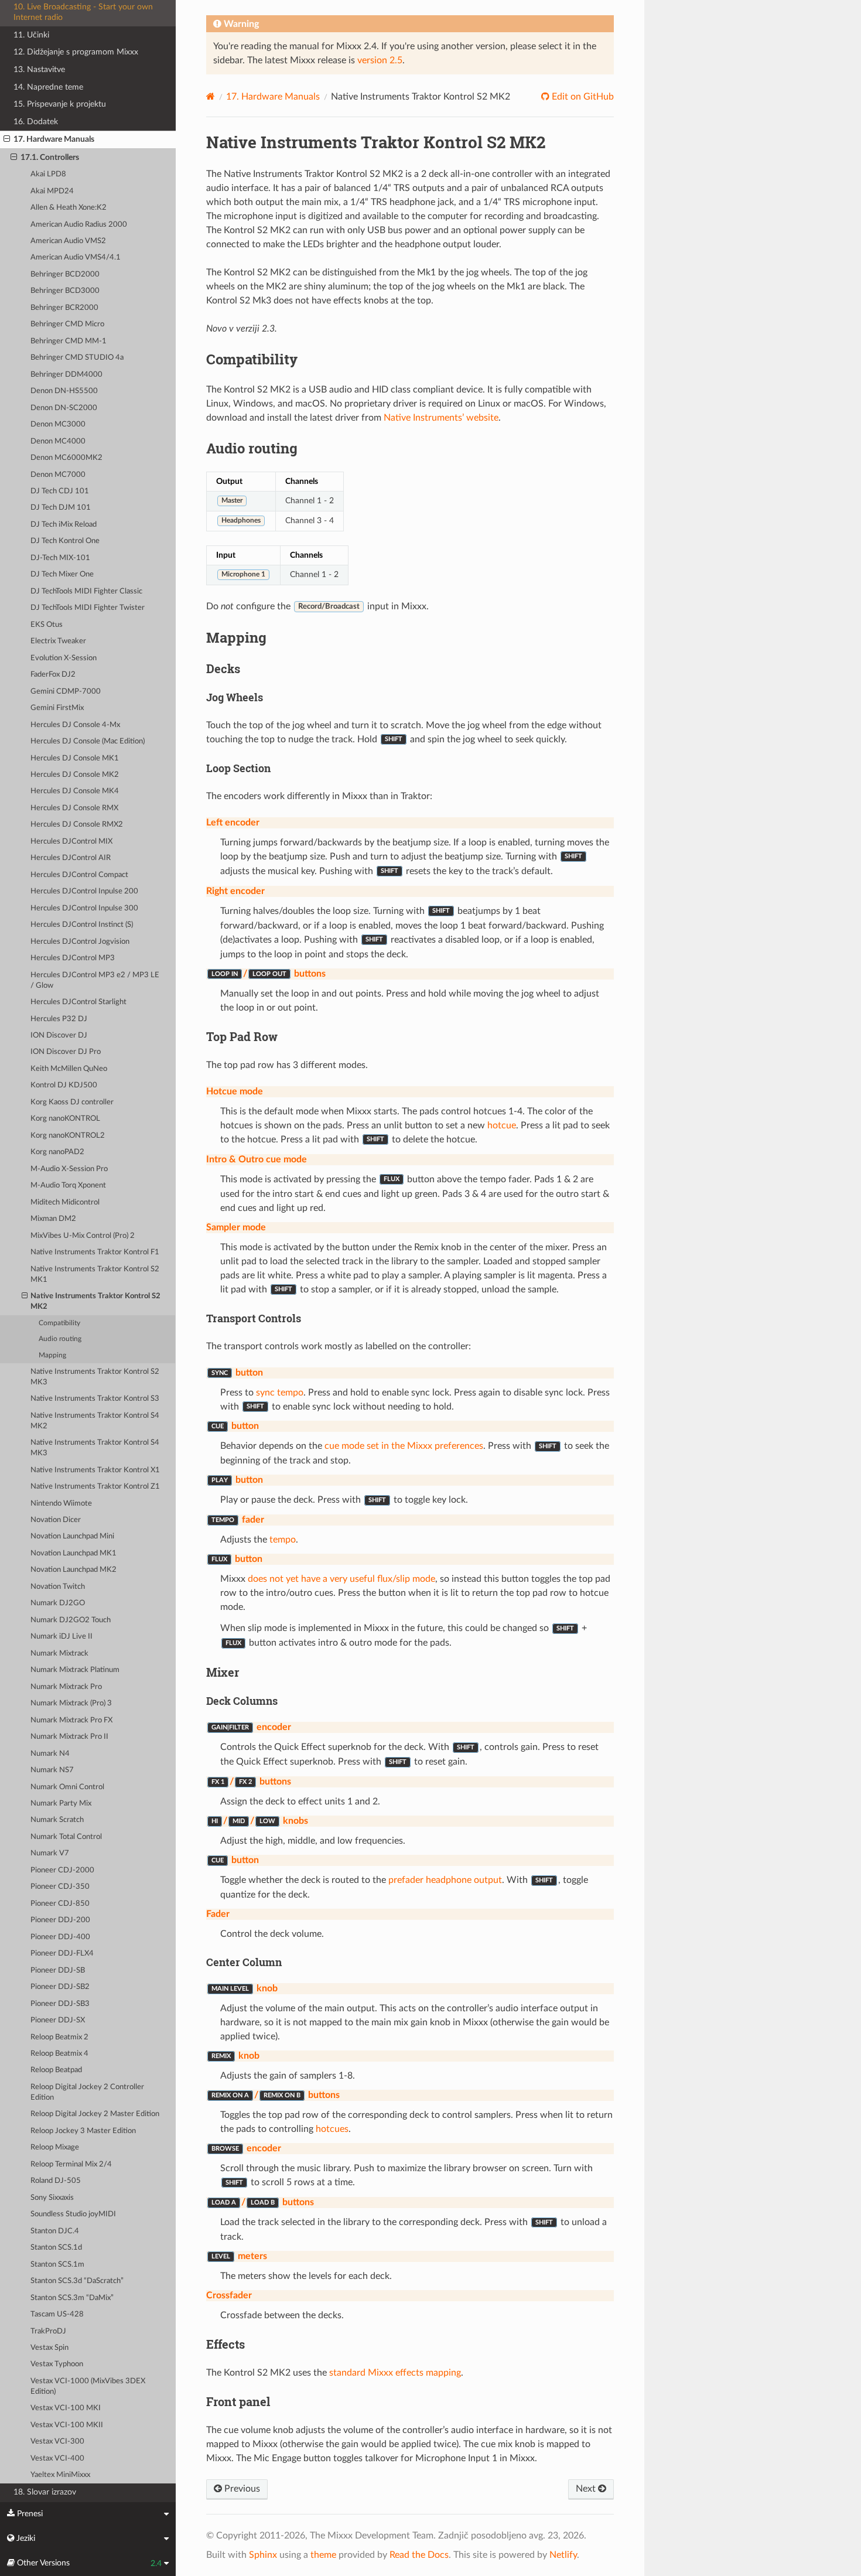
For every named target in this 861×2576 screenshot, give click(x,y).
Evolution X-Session (64, 658)
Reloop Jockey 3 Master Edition (83, 2131)
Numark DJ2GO (58, 1603)
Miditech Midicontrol (65, 1202)
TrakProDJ (48, 2331)
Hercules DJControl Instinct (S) (82, 925)
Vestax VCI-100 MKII (67, 2425)
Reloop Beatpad (56, 2070)
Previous (241, 2489)
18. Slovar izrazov (45, 2492)
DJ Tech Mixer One (62, 574)
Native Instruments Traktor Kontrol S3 (95, 1399)
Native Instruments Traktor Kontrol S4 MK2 (95, 1421)
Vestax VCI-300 (57, 2442)
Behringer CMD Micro (67, 324)
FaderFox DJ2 (53, 675)
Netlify (563, 2555)
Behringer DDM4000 (66, 375)
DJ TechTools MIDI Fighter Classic (86, 591)
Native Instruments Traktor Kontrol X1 (95, 1470)
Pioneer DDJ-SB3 (60, 2004)
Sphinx (263, 2555)
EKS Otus (47, 625)
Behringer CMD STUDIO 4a (77, 358)
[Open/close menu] (7, 139)
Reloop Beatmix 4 (59, 2054)
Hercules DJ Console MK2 (75, 775)
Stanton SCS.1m (57, 2265)
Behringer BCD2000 (65, 274)
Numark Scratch (57, 1820)
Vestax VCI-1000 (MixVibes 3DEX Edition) (88, 2386)
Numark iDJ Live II (61, 1637)
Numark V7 (50, 1853)
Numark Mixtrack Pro (66, 1687)
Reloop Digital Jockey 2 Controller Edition (87, 2092)
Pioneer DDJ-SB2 (60, 1987)
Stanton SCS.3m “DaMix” (72, 2298)
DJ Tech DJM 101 (61, 508)
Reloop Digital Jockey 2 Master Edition (95, 2114)
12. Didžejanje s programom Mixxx (76, 52)
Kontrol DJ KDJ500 (64, 1085)
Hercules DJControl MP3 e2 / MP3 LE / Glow (95, 980)
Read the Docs (419, 2555)
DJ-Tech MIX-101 (60, 558)
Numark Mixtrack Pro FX (71, 1720)
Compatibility (59, 1323)
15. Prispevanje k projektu (60, 104)
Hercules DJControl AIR (71, 858)
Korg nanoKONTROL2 (68, 1136)
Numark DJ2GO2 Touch (71, 1620)
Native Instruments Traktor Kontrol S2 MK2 (95, 1301)
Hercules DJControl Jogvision (80, 942)
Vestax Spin (49, 2348)
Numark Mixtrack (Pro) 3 (71, 1703)
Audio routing (60, 1339)
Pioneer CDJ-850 (60, 1904)
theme (323, 2555)
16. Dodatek (36, 122)
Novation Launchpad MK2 (74, 1570)
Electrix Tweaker (58, 641)
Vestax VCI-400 (57, 2459)
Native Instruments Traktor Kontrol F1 (95, 1252)
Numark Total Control (66, 1837)
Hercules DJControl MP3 (73, 958)
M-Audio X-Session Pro (69, 1169)
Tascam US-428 (57, 2314)
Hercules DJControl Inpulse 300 (84, 908)
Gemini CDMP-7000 (66, 692)
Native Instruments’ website (441, 418)
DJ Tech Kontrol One (65, 541)
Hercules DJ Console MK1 (75, 758)
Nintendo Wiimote (61, 1504)
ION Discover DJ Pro (66, 1052)
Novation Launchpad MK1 (74, 1553)
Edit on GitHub (582, 97)
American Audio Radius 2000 (79, 225)
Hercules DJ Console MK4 (75, 791)
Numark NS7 (52, 1770)
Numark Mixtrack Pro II (69, 1737)
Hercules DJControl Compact (79, 875)
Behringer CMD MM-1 (69, 341)
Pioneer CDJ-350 (60, 1887)
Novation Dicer (56, 1520)
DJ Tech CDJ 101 (60, 491)
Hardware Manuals (273, 97)
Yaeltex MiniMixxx (60, 2475)
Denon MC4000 (58, 441)
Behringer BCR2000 (64, 308)
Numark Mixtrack (59, 1654)
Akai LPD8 (48, 174)
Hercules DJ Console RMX (74, 808)
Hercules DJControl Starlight (78, 1002)
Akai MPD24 (52, 191)
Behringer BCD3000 (65, 291)
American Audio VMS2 (68, 241)
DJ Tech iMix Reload (64, 525)
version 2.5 (380, 60)
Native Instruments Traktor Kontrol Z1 (95, 1487)
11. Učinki (31, 35)
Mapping (52, 1355)
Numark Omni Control (67, 1787)
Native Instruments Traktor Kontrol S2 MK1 (95, 1275)
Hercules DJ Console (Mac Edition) (88, 741)
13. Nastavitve (39, 69)
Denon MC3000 (58, 424)
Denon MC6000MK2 (66, 458)
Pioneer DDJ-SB (58, 1971)
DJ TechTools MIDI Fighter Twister (88, 608)
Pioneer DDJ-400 (60, 1937)
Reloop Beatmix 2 (59, 2037)
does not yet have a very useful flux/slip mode (341, 1579)
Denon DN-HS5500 (64, 391)
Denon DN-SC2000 (64, 408)
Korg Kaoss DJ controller (72, 1102)
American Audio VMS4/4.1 (76, 257)
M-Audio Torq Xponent (68, 1185)
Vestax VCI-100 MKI (66, 2408)
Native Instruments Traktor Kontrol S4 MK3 (95, 1448)
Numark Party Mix (61, 1804)
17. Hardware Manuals (54, 139)
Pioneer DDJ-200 (60, 1920)
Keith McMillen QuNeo (69, 1069)
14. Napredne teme (48, 87)
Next (587, 2489)
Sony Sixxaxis (52, 2198)
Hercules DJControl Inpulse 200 (84, 891)
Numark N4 (50, 1754)
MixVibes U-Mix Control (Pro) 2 (83, 1236)
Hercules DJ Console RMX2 (77, 825)
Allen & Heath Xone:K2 (69, 208)
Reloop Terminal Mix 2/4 (71, 2164)
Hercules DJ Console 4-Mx (75, 725)
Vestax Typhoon (57, 2364)
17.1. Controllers (50, 157)
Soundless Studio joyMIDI (73, 2214)
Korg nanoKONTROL (65, 1119)
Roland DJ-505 (56, 2181)
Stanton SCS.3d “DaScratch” (77, 2281)
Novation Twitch (58, 1587)
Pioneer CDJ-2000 (62, 1870)
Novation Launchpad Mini (72, 1536)
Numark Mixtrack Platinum (75, 1670)
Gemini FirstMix (57, 708)
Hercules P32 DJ (59, 1019)
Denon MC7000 (58, 475)
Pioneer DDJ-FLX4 (62, 1954)
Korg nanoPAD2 (57, 1152)
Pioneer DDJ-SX (58, 2020)
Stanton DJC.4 (55, 2231)
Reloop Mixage (55, 2147)
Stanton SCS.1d (56, 2248)
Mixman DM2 (53, 1219)
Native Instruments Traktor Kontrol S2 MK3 (95, 1377)
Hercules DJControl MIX (71, 842)
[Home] (211, 96)
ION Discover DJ (59, 1035)
